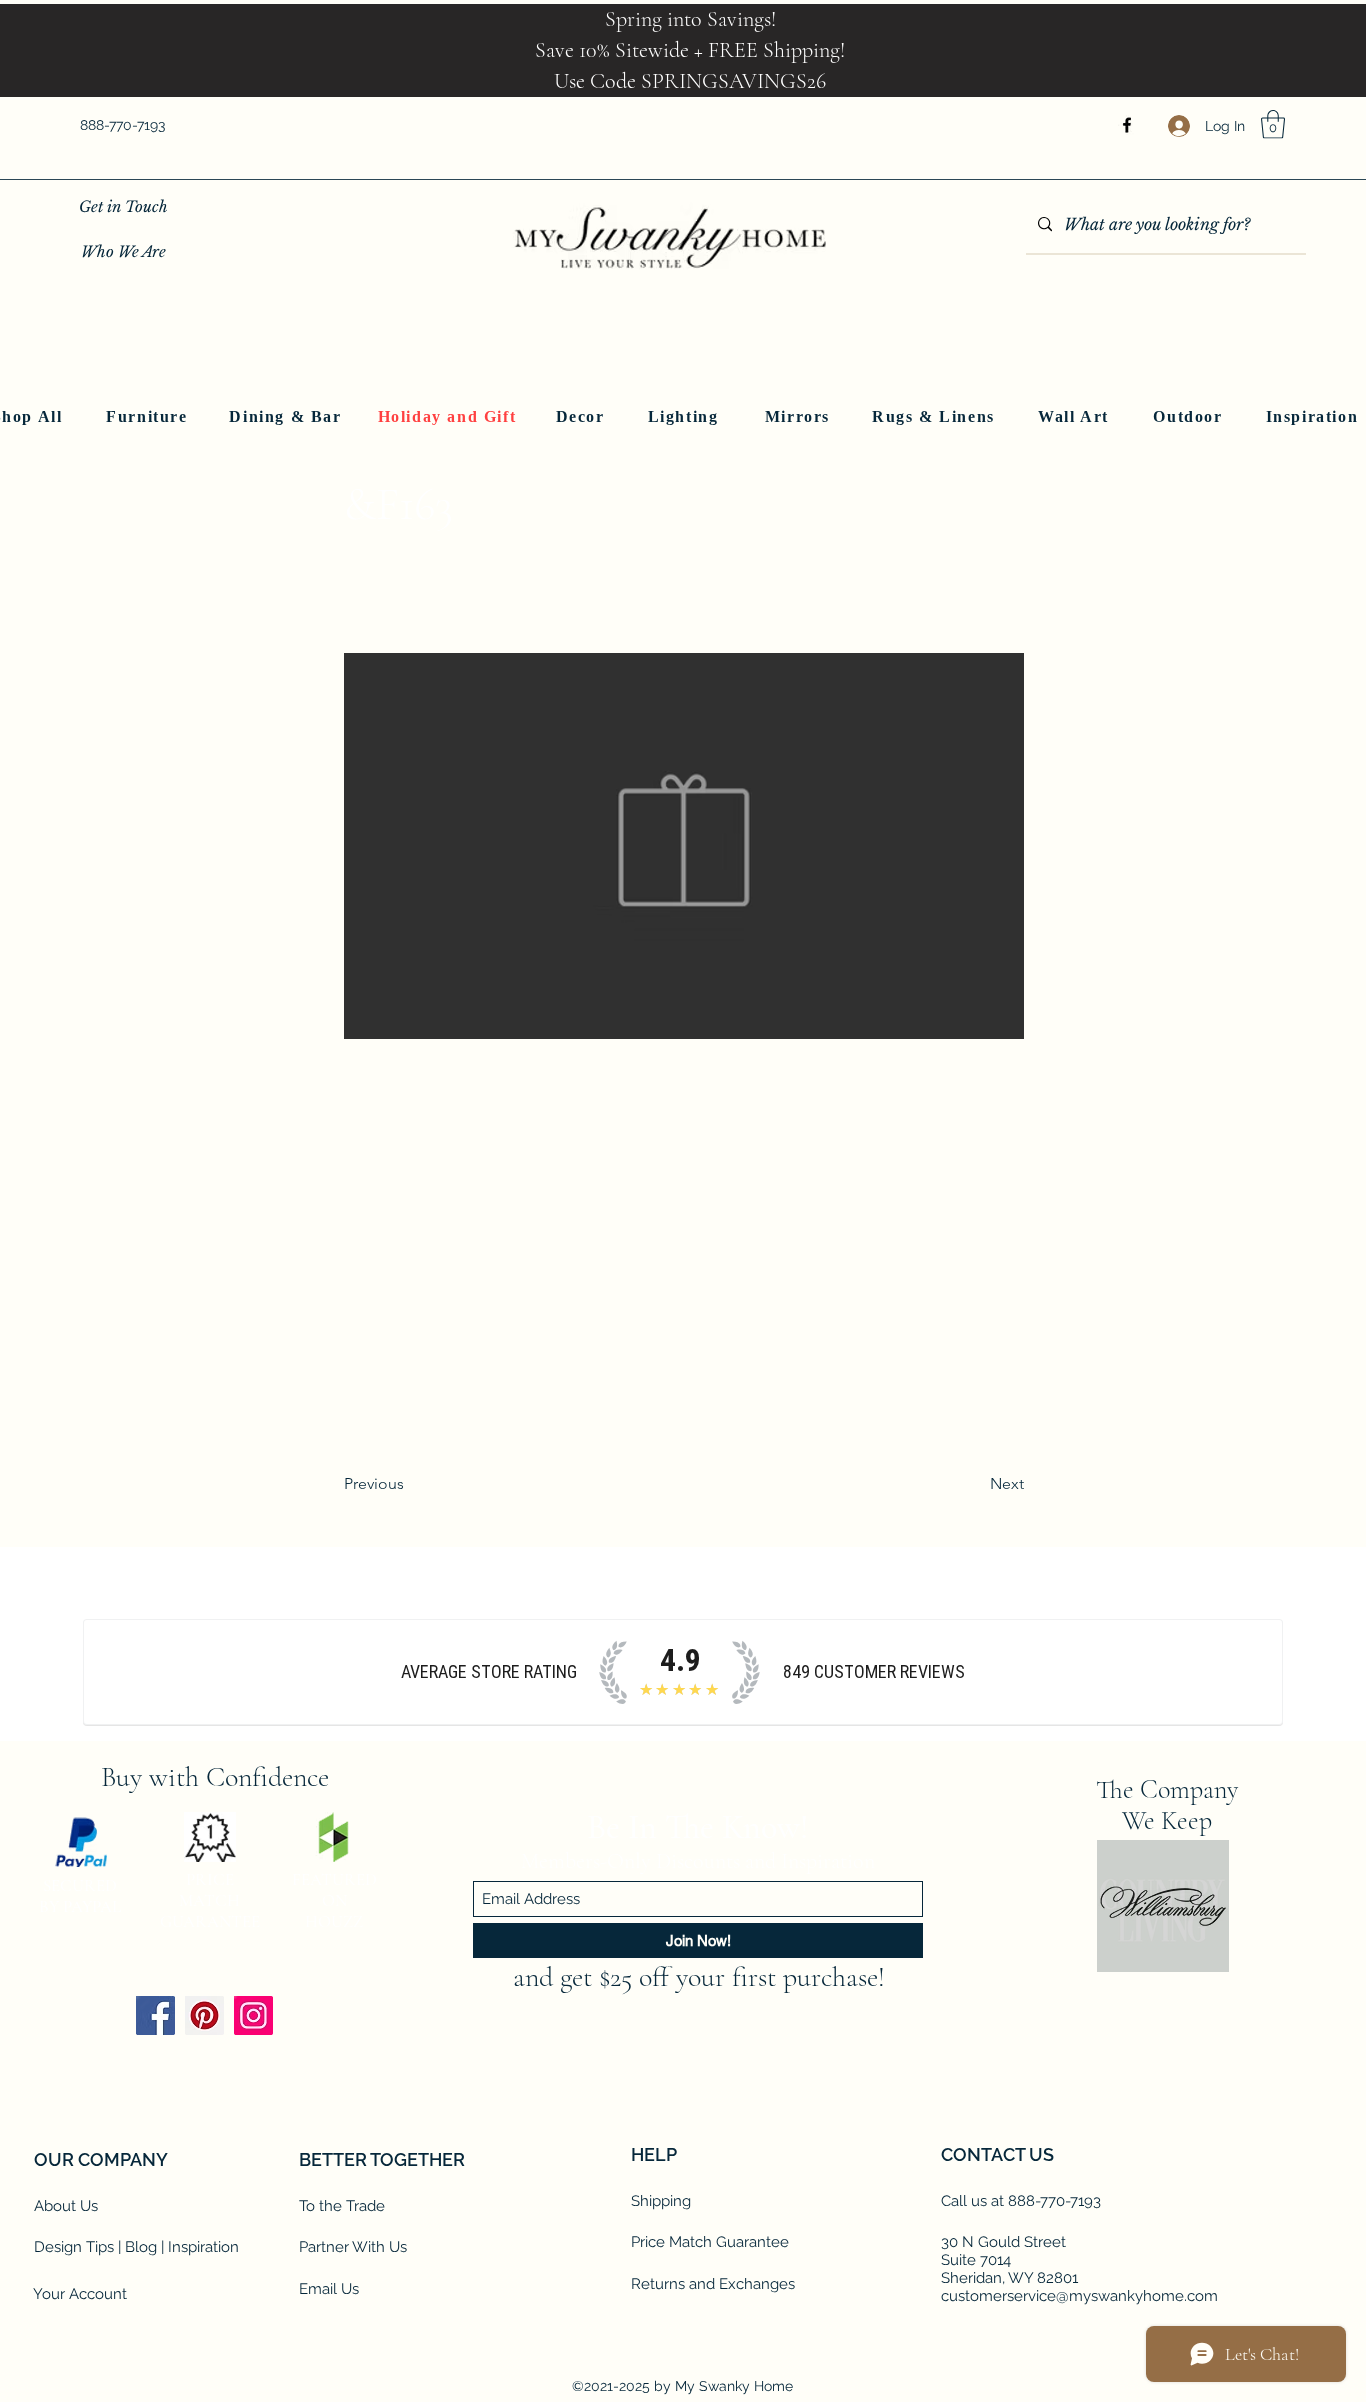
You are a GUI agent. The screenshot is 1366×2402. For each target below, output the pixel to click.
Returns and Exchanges (713, 2284)
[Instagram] (253, 2015)
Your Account (80, 2294)
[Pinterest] (204, 2015)
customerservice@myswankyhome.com (1079, 2296)
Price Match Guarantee (710, 2242)
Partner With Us (353, 2247)
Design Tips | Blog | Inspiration (136, 2247)
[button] (1273, 124)
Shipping (661, 2201)
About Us (66, 2206)
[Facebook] (1127, 125)
